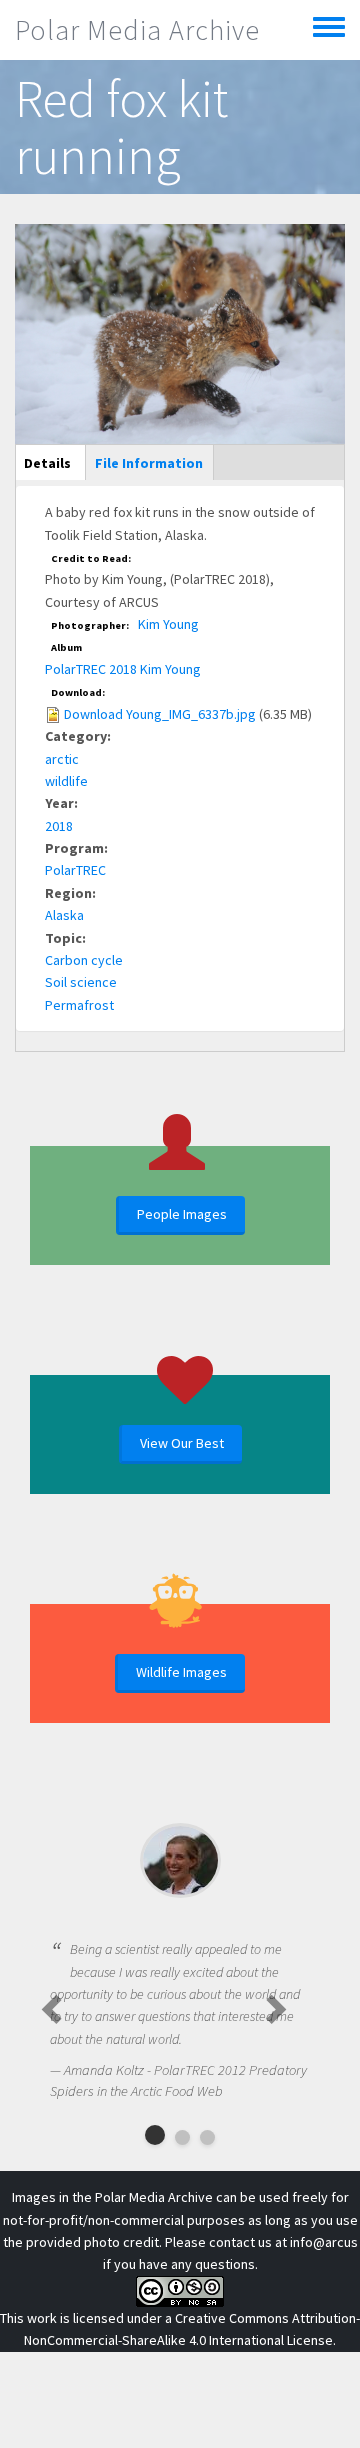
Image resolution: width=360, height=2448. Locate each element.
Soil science (81, 982)
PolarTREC (75, 870)
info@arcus (324, 2242)
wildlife (66, 781)
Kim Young (168, 624)
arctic (62, 759)
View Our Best (182, 1443)
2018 (59, 826)
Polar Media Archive (137, 30)
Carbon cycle (84, 960)
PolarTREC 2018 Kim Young (123, 669)
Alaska (64, 915)
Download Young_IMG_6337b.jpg (160, 714)
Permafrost (79, 1005)
